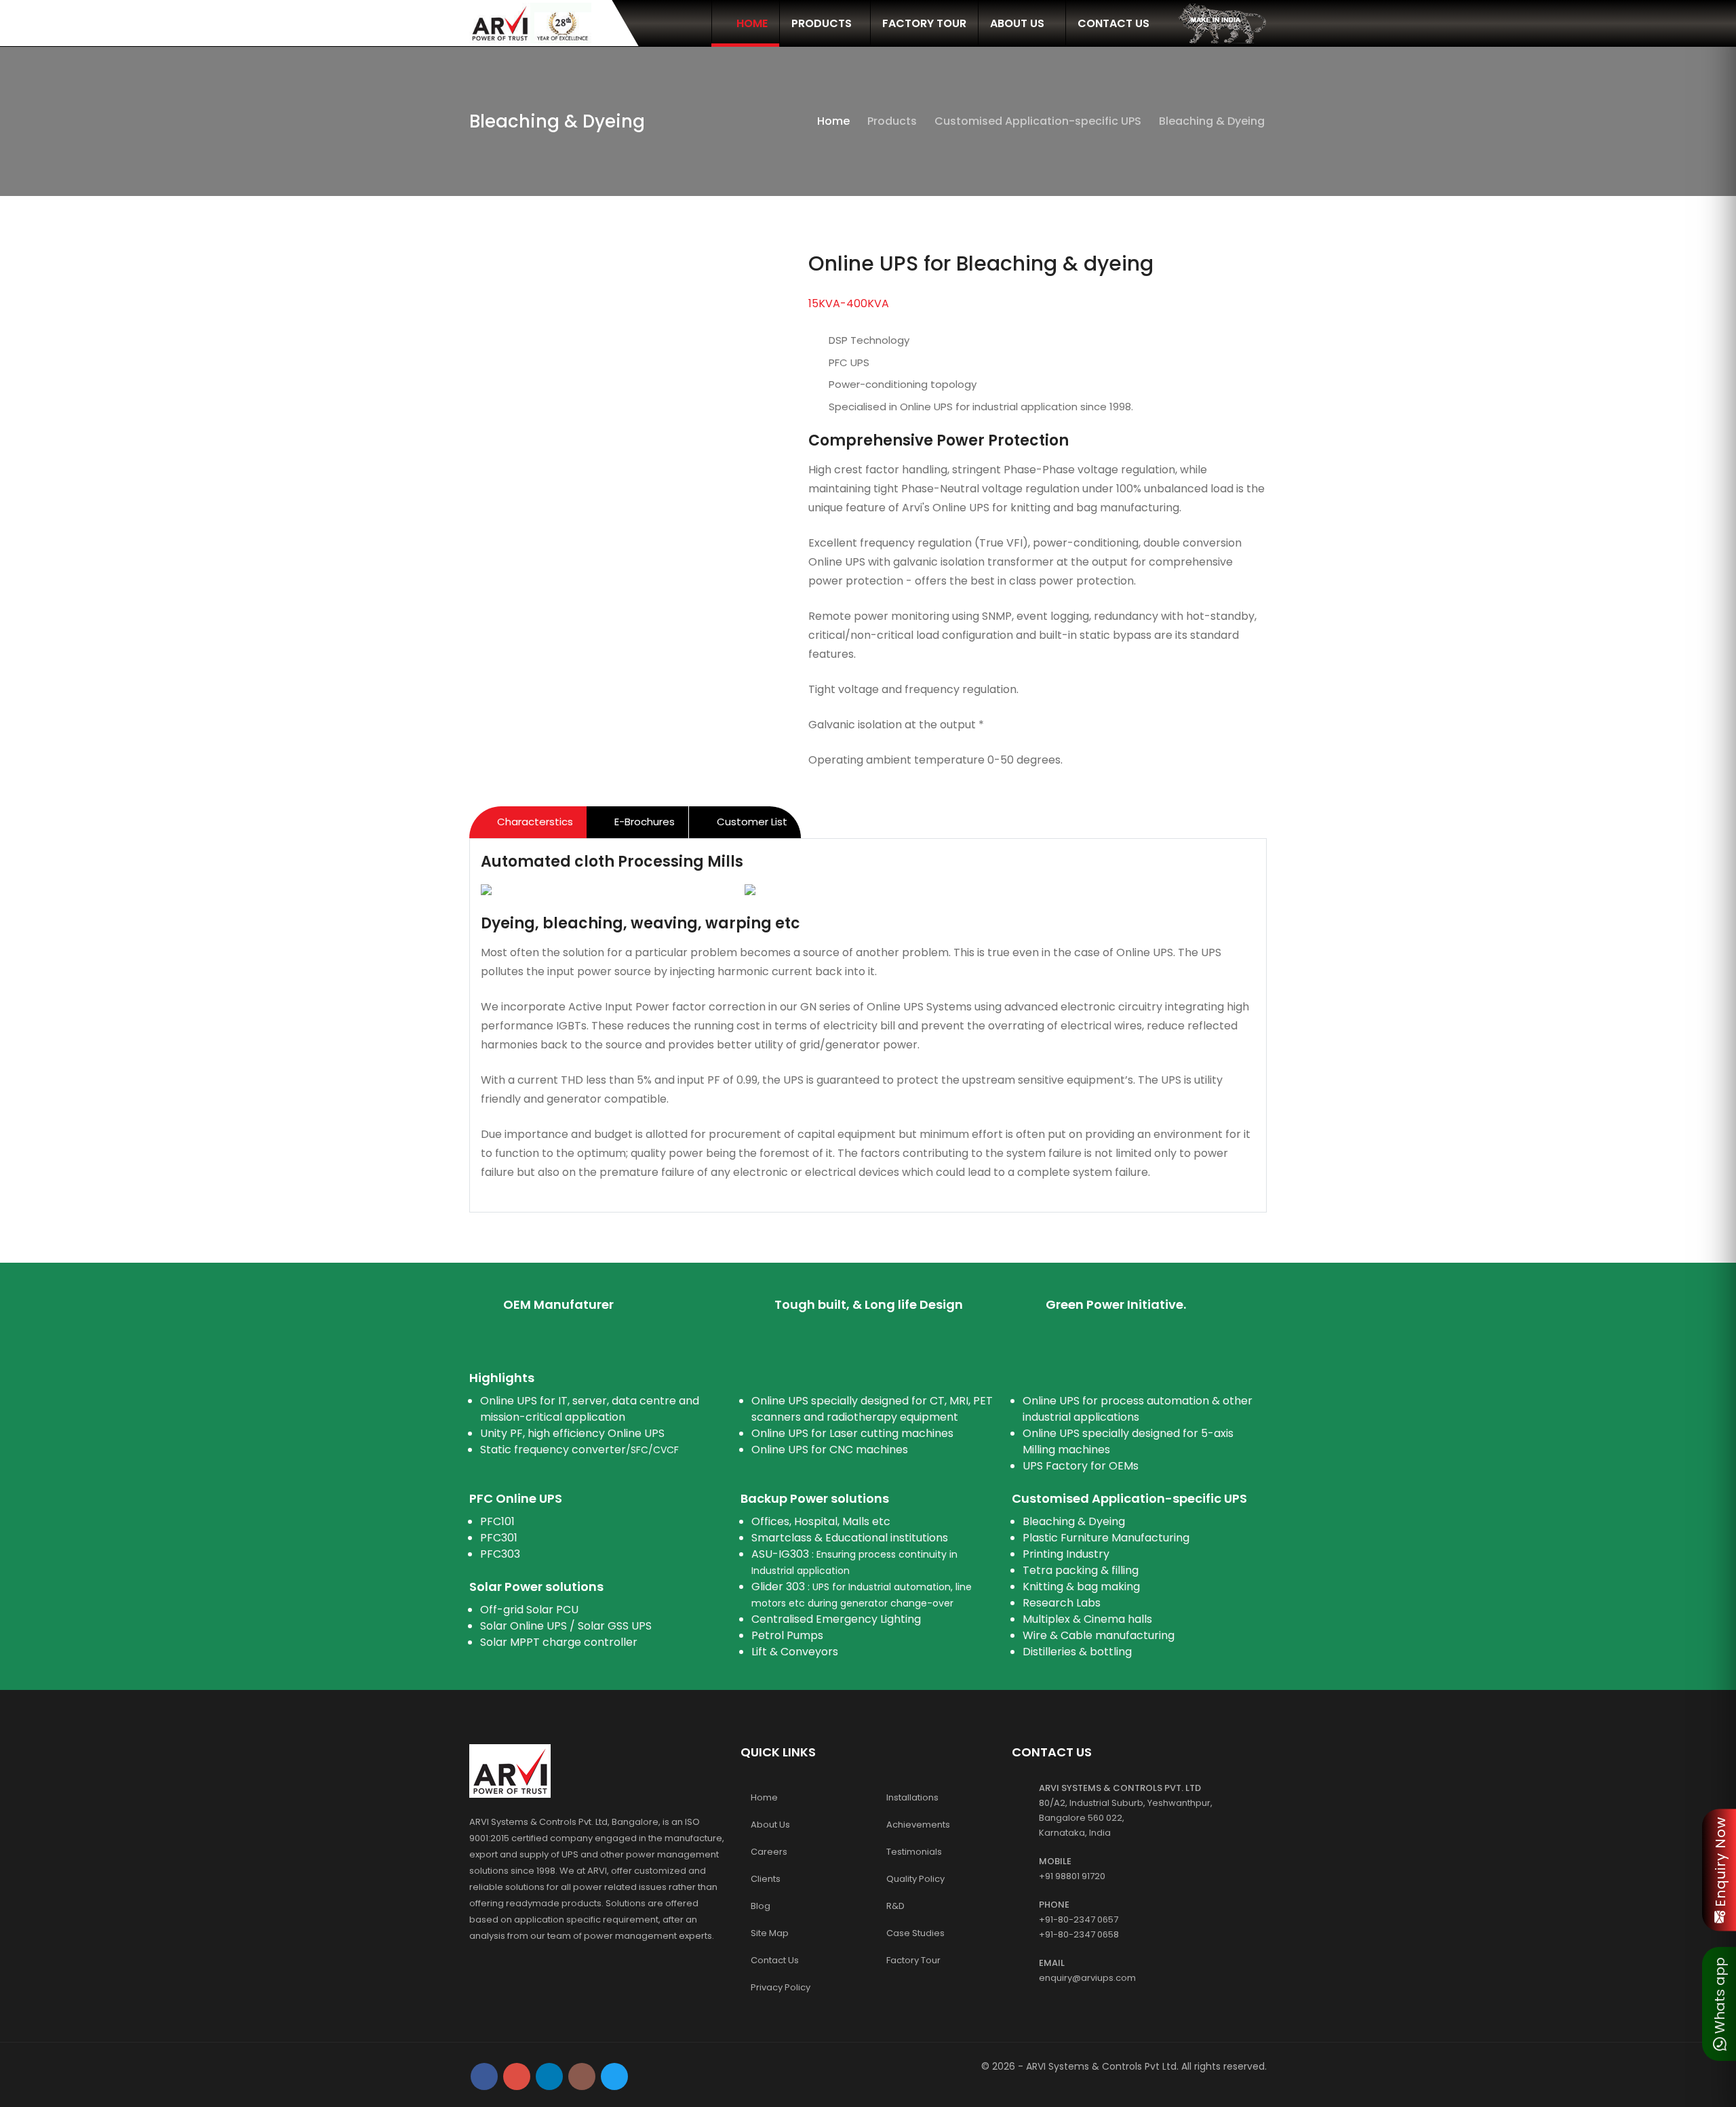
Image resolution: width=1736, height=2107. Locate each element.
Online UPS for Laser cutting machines (852, 1433)
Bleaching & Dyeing (1074, 1521)
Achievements (918, 1825)
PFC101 (497, 1521)
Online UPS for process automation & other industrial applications (1138, 1409)
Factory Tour (924, 23)
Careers (769, 1852)
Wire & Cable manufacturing (1099, 1635)
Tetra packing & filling (1081, 1570)
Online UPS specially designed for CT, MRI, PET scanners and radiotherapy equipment (872, 1409)
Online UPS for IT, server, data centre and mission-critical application (590, 1409)
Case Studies (915, 1933)
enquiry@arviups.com (1087, 1978)
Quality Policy (915, 1879)
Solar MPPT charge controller (559, 1642)
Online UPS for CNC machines (830, 1450)
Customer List (751, 822)
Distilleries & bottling (1077, 1652)
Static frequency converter (579, 1450)
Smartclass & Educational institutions (850, 1538)
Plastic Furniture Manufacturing (1106, 1538)
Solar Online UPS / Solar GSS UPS (566, 1626)
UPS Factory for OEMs (1081, 1466)
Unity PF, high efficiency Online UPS (572, 1433)
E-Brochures (643, 822)
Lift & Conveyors (795, 1652)
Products (822, 23)
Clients (766, 1879)
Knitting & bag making (1081, 1587)
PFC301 (499, 1538)
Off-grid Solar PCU (529, 1610)
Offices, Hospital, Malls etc (821, 1521)
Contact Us (1113, 23)
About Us (1019, 23)
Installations (912, 1797)
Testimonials (914, 1852)
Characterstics (534, 822)
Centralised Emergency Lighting (836, 1619)
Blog (761, 1906)
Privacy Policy (781, 1987)
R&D (895, 1906)
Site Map (770, 1933)
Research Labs (1062, 1603)
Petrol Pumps (787, 1635)
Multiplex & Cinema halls (1087, 1619)
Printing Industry (1066, 1554)
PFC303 (500, 1554)
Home (751, 23)
